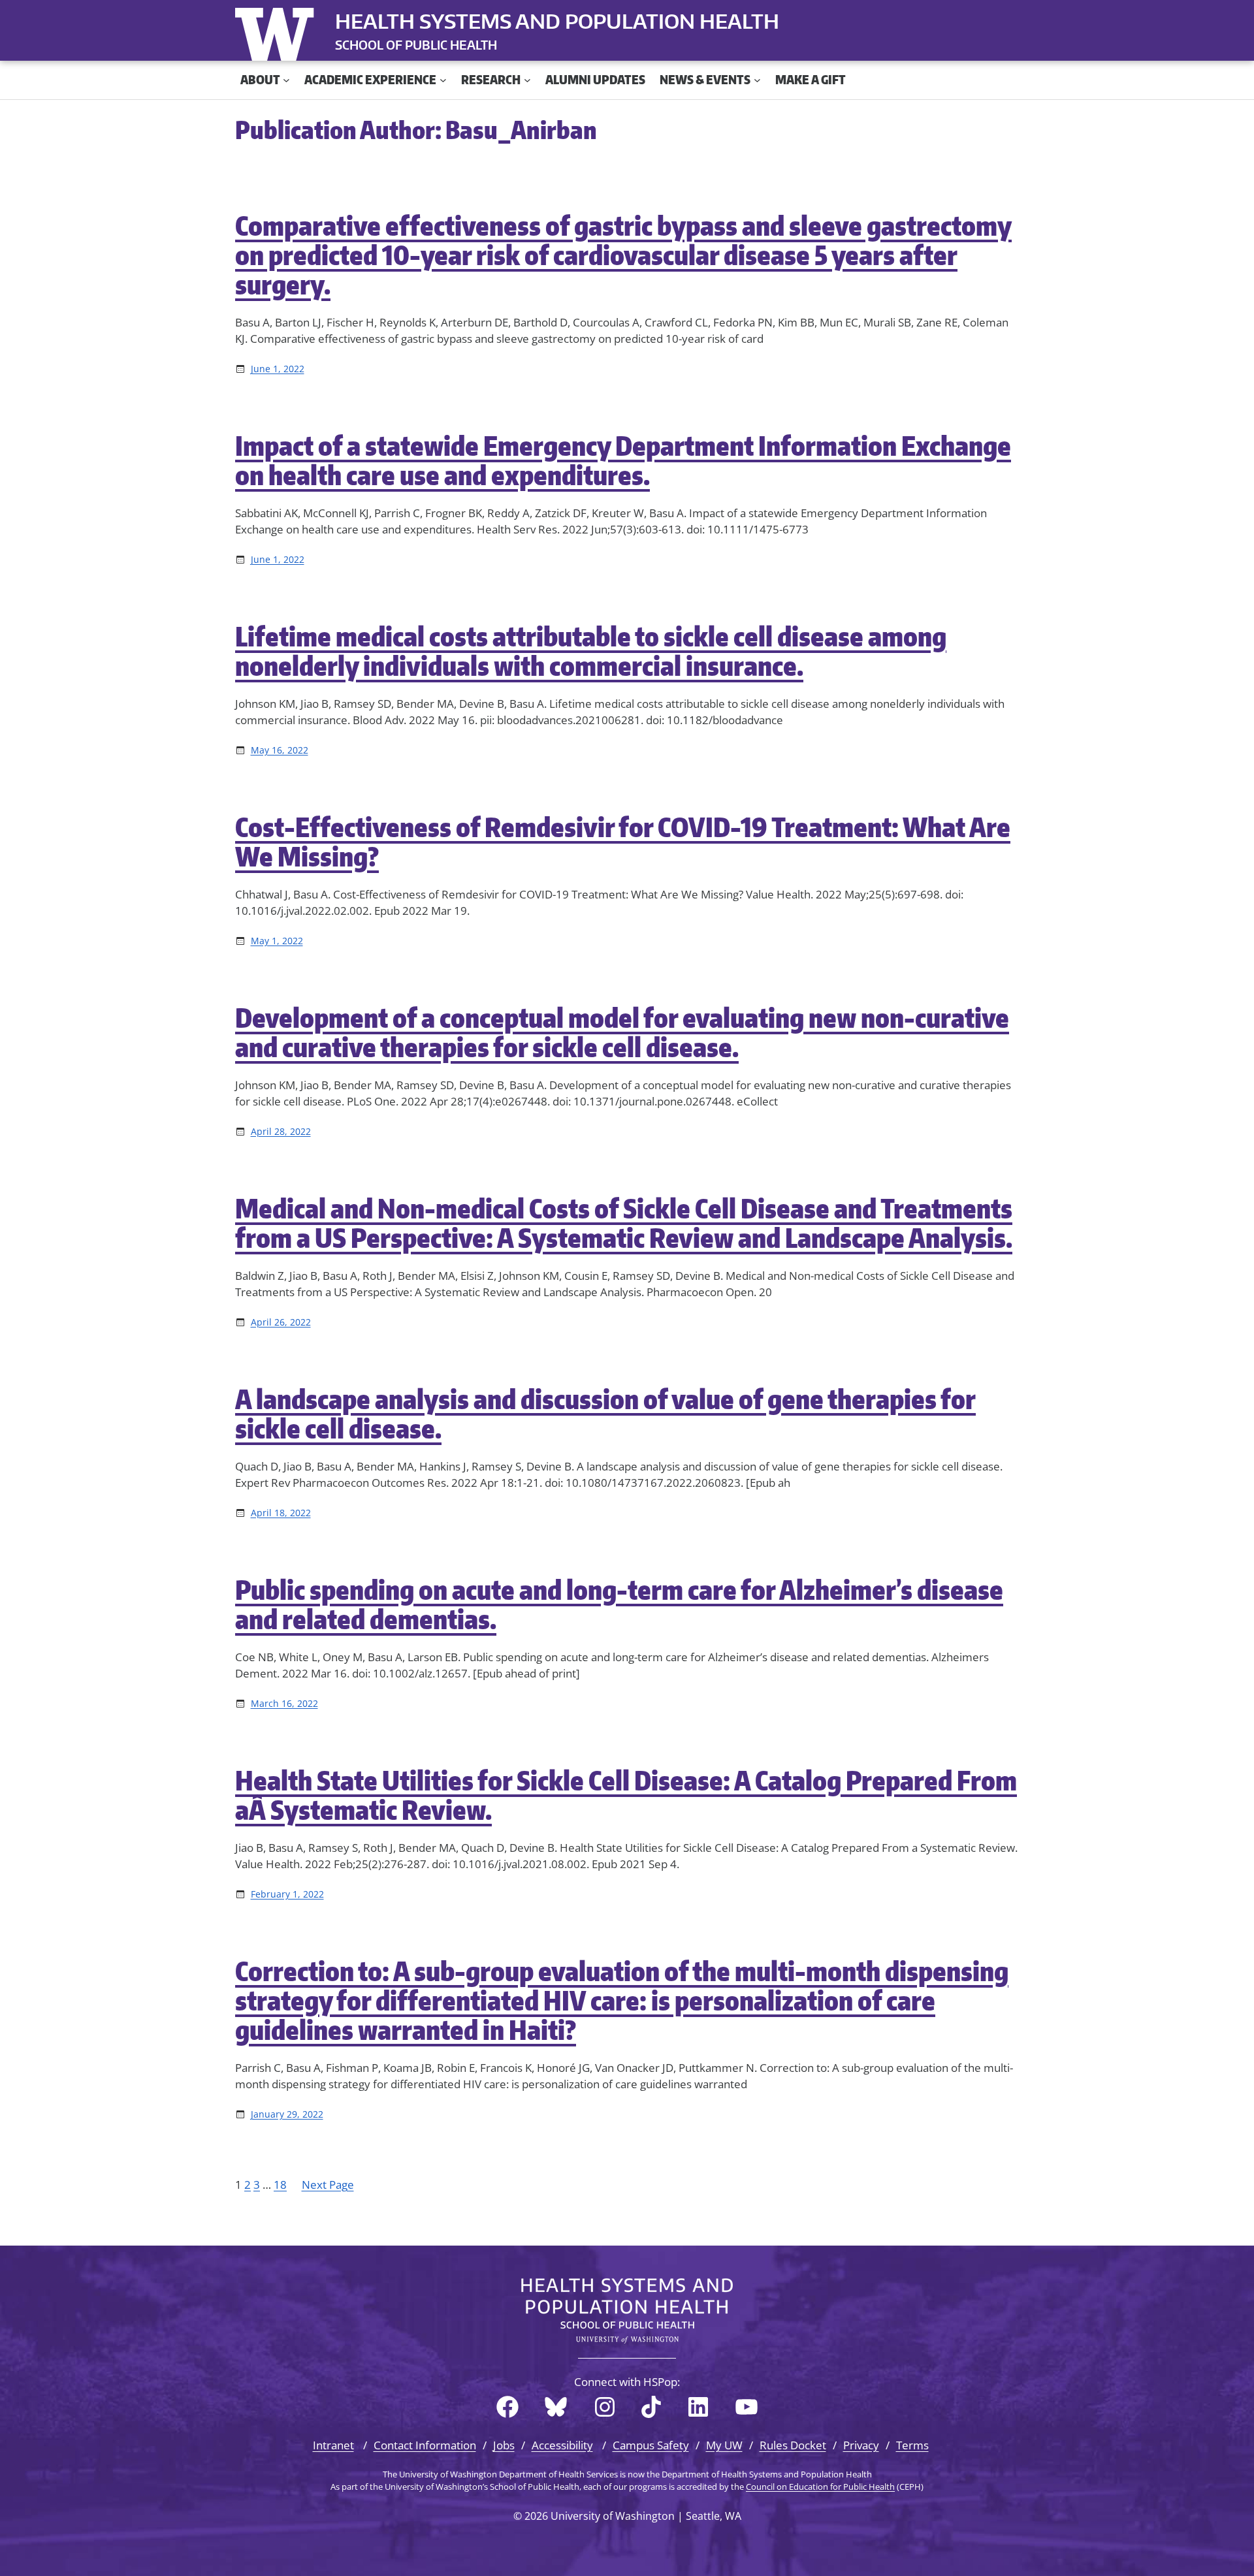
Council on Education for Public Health (820, 2487)
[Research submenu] (527, 80)
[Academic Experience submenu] (443, 80)
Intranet (333, 2445)
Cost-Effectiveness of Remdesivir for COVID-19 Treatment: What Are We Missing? (623, 842)
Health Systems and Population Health (557, 21)
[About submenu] (286, 80)
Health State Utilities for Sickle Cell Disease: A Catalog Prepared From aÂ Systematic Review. (626, 1795)
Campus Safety (651, 2445)
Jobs (504, 2445)
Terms (912, 2445)
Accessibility (562, 2445)
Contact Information (425, 2445)
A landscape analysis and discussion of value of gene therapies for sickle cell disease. (605, 1414)
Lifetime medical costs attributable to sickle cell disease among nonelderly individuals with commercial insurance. (591, 651)
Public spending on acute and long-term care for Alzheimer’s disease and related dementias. (619, 1604)
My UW (724, 2445)
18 (280, 2185)
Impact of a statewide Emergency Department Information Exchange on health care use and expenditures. (623, 460)
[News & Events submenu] (757, 80)
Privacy (861, 2445)
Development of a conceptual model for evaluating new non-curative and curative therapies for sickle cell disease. (622, 1032)
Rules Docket (793, 2445)
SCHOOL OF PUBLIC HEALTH (416, 45)
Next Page (328, 2185)
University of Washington (278, 31)
